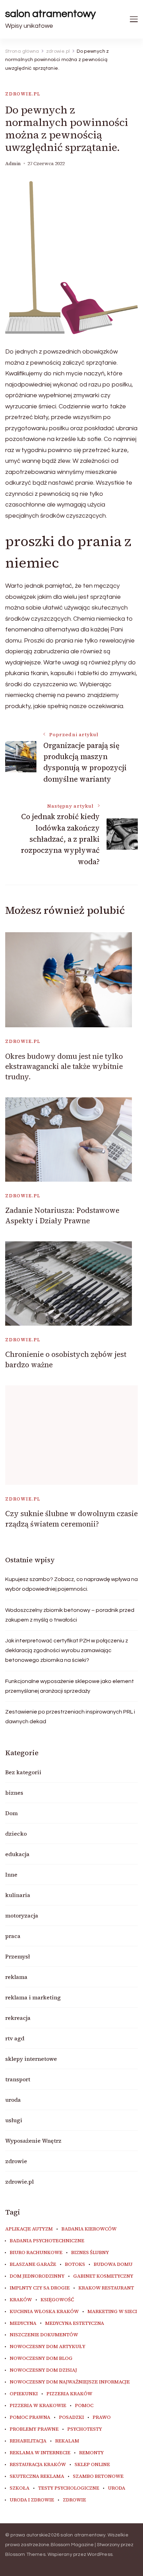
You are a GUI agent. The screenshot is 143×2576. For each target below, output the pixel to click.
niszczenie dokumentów (44, 2335)
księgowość (57, 2300)
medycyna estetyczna (75, 2323)
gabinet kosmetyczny (103, 2276)
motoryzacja (22, 1915)
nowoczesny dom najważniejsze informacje (70, 2382)
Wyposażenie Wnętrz (33, 2141)
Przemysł (18, 1956)
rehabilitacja (28, 2441)
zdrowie (16, 2161)
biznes (14, 1793)
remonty (91, 2453)
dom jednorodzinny (37, 2276)
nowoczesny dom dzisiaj (43, 2370)
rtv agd (15, 2038)
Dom (11, 1813)
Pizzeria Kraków (69, 2394)
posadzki (71, 2417)
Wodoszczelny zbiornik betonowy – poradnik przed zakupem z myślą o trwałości (70, 1615)
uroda (13, 2100)
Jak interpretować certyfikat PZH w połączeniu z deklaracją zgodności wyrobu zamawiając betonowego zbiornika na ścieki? (67, 1650)
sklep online (92, 2465)
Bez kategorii (23, 1772)
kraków (21, 2300)
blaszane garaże (33, 2264)
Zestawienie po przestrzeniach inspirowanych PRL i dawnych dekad (70, 1717)
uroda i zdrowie (32, 2500)
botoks (75, 2264)
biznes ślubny (90, 2253)
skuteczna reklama (37, 2476)
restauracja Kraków (38, 2465)
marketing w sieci (112, 2312)
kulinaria (18, 1895)
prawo (102, 2417)
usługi (14, 2120)
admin (13, 164)
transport (18, 2079)
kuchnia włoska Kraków (44, 2312)
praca (13, 1936)
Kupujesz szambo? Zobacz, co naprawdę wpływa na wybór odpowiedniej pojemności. (71, 1584)
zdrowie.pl (23, 94)
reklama (16, 1977)
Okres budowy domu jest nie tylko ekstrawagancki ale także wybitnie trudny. (64, 1066)
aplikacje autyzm (29, 2229)
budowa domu (113, 2264)
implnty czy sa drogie (40, 2288)
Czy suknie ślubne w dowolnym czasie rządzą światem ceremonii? (71, 1519)
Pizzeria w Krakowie (38, 2406)
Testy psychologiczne (69, 2488)
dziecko (16, 1834)
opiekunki (24, 2394)
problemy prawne (34, 2429)
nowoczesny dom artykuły (48, 2347)
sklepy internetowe (31, 2059)
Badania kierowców (89, 2229)
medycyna (23, 2323)
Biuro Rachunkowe (36, 2253)
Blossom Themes (25, 2554)
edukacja (17, 1854)
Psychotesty (85, 2429)
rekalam (67, 2441)
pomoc (84, 2406)
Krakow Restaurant (106, 2288)
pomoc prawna (30, 2417)
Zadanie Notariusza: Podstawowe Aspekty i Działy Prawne (62, 1215)
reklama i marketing (33, 1997)
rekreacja (18, 2018)
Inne (11, 1874)
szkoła (20, 2488)
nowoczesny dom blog (41, 2358)
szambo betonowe (98, 2476)
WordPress (100, 2554)
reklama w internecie (40, 2453)
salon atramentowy (51, 14)
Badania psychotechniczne (47, 2241)
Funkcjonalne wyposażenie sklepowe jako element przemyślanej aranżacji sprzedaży (70, 1686)
